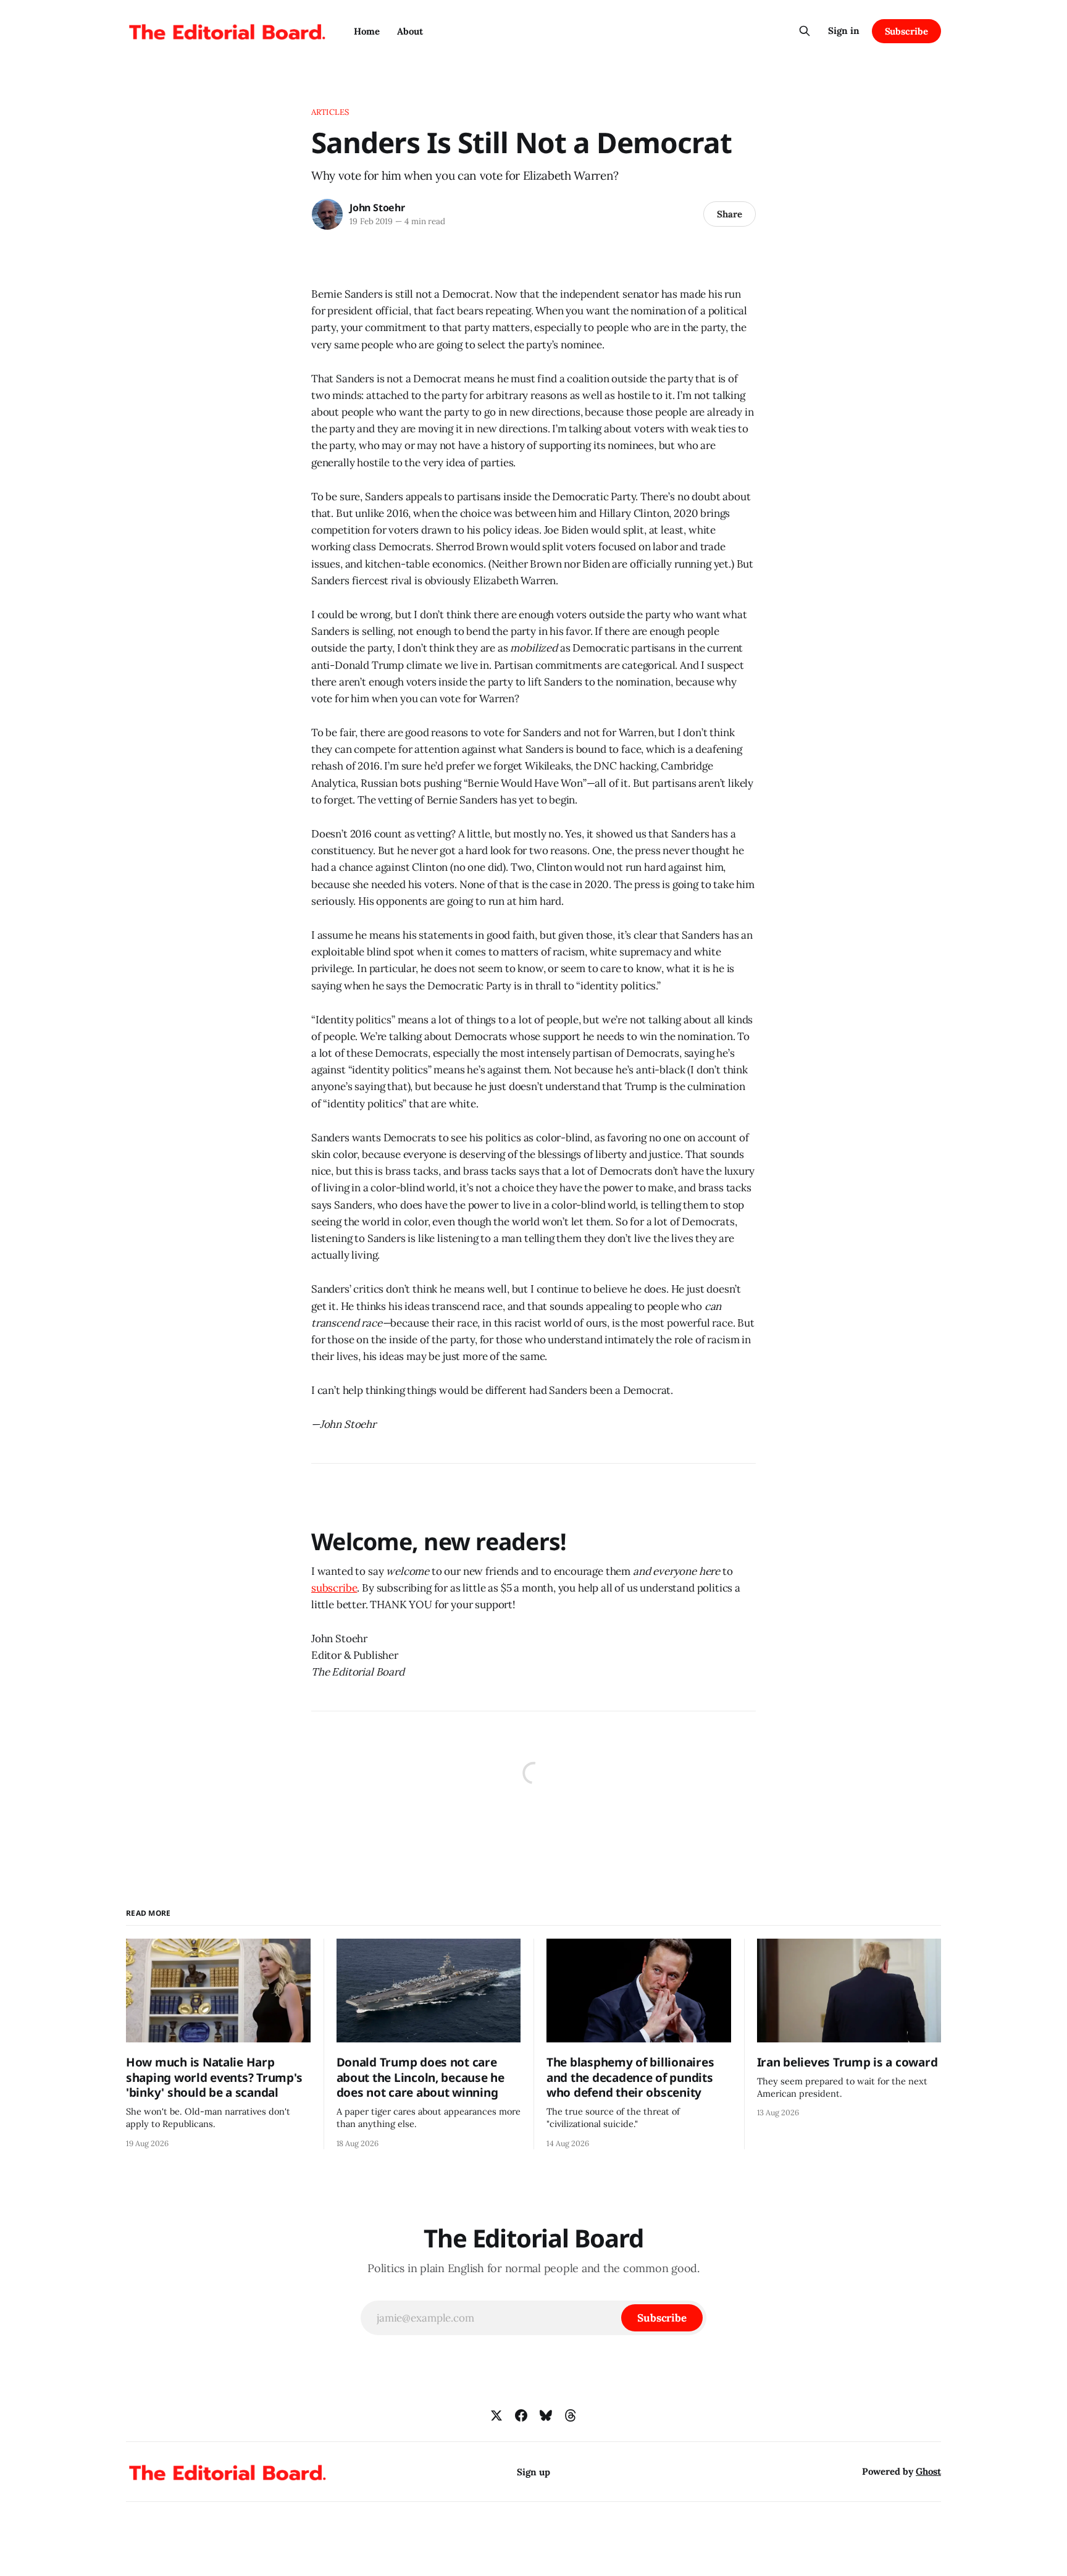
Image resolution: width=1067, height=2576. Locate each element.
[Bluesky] (546, 2415)
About (410, 31)
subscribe (334, 1588)
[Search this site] (805, 31)
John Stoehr (377, 208)
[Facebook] (521, 2415)
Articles (330, 112)
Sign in (844, 31)
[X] (496, 2415)
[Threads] (571, 2415)
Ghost (928, 2471)
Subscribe (906, 31)
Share (730, 214)
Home (367, 31)
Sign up (533, 2472)
